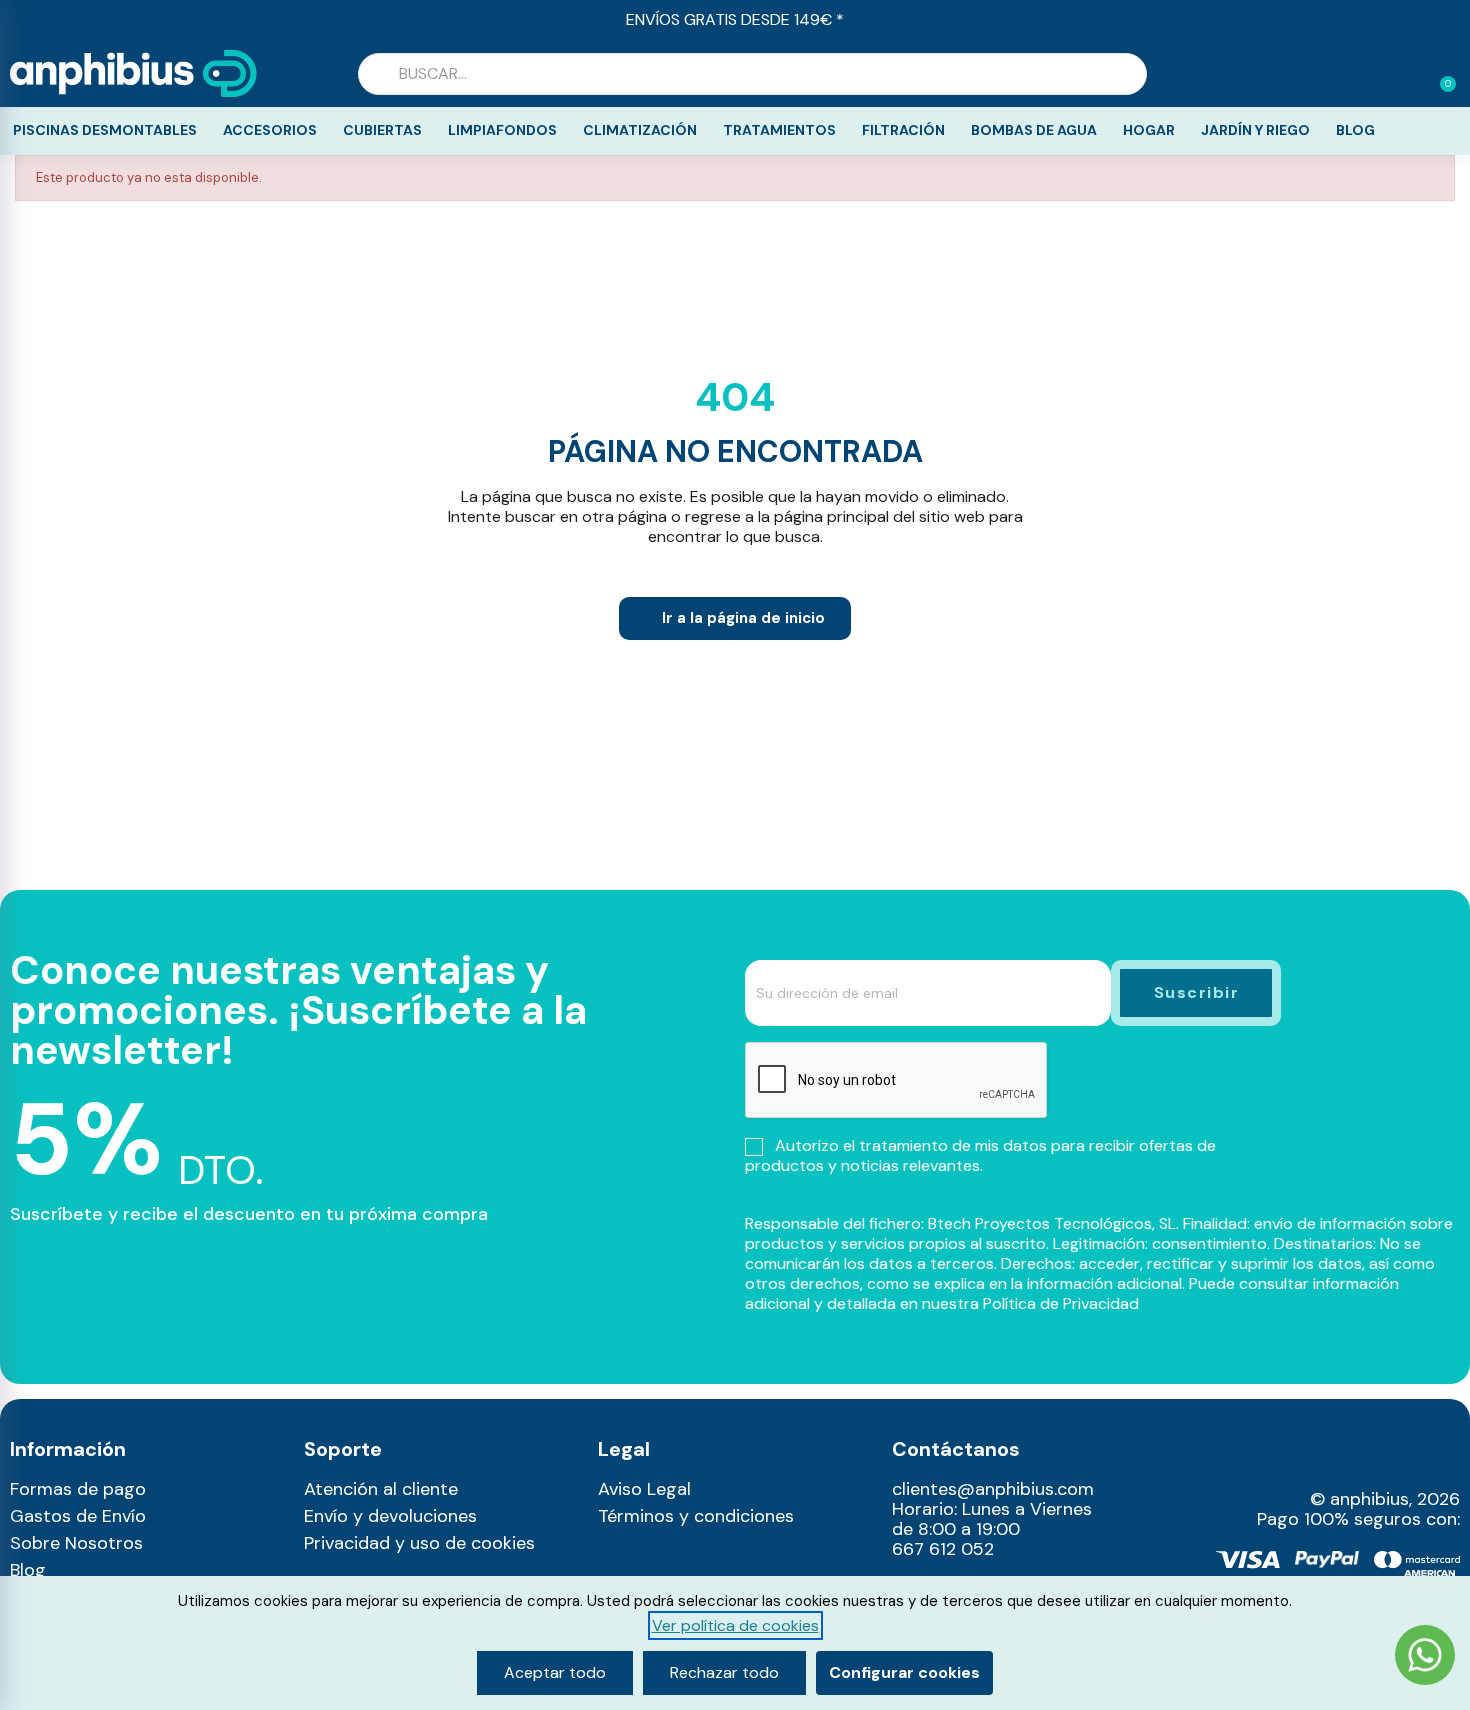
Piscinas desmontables (105, 130)
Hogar (1149, 130)
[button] (1439, 74)
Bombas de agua (1034, 130)
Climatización (640, 130)
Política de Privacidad (1061, 1303)
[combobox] (752, 74)
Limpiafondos (502, 130)
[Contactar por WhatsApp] (1425, 1657)
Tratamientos (779, 130)
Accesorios (270, 130)
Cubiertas (382, 130)
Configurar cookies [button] (904, 1672)
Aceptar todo (555, 1672)
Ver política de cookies (735, 1625)
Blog (1355, 130)
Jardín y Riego (1255, 130)
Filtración (903, 130)
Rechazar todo (724, 1672)
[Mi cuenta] (1408, 76)
